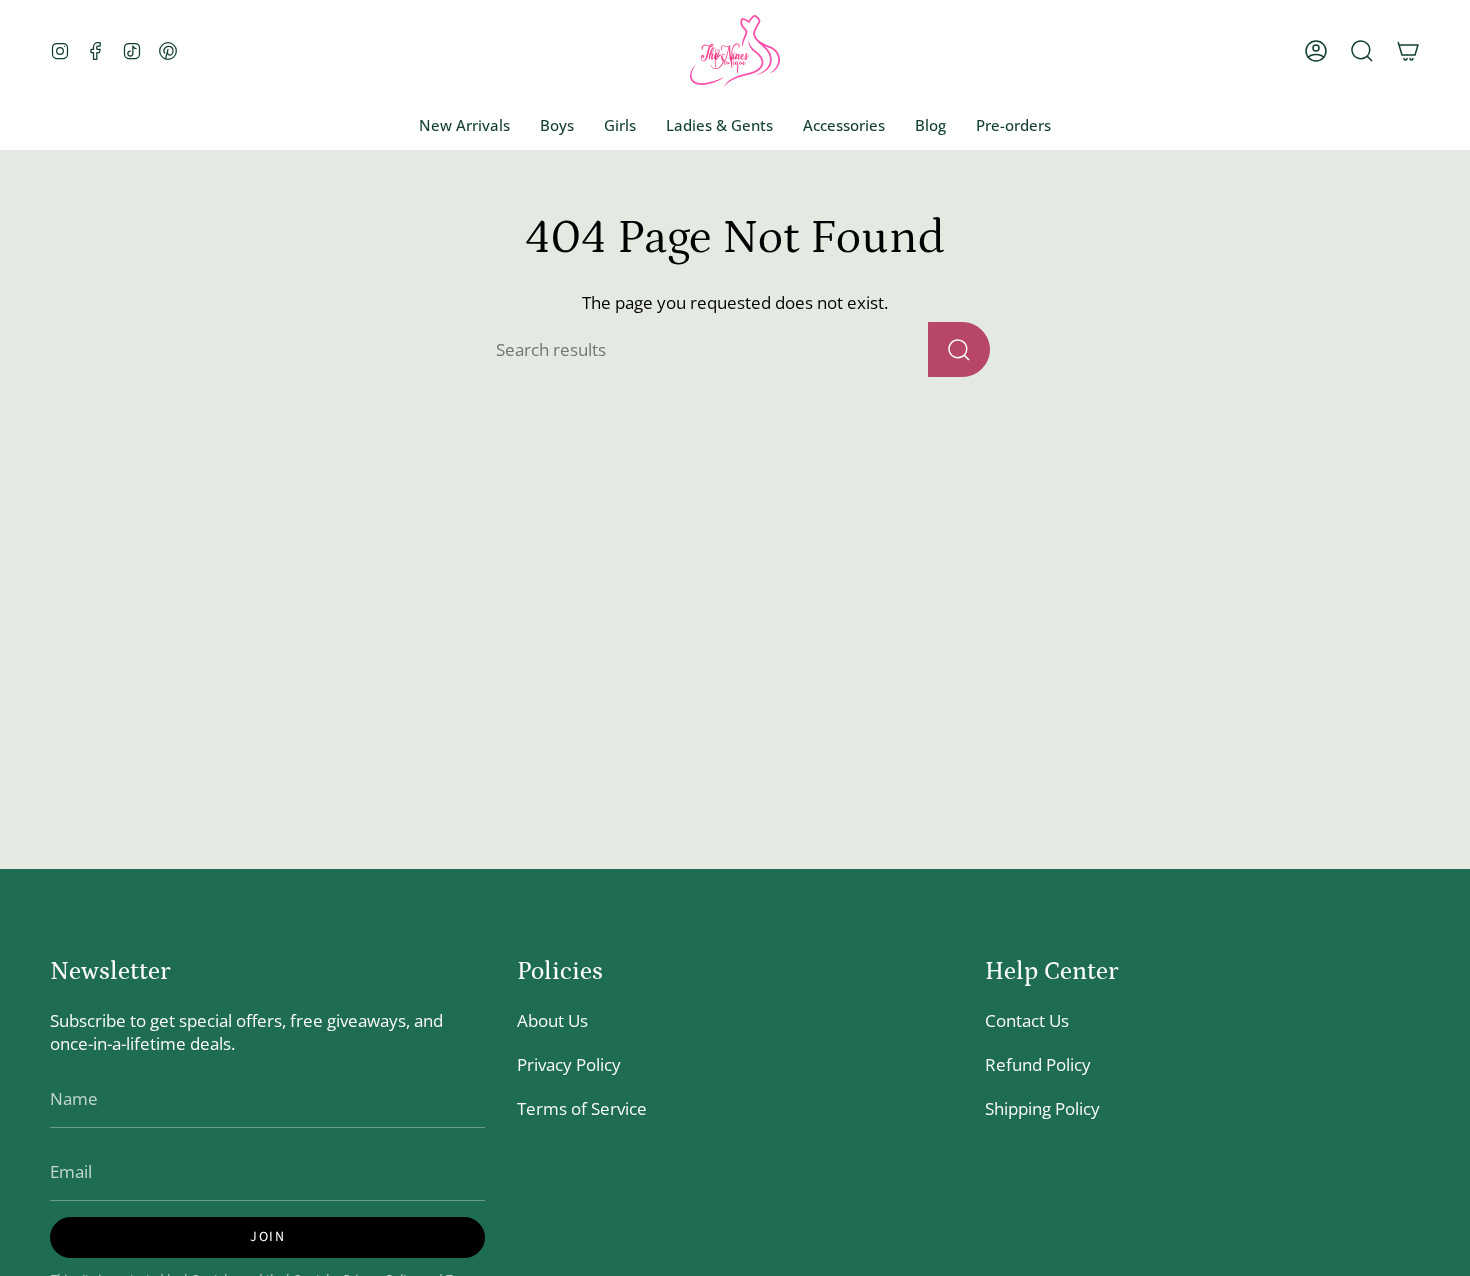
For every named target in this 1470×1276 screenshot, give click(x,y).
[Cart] (1408, 51)
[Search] (959, 349)
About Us (552, 1020)
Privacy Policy (569, 1064)
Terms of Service (582, 1108)
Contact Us (1027, 1020)
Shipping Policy (1042, 1108)
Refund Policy (1038, 1064)
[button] (1362, 51)
